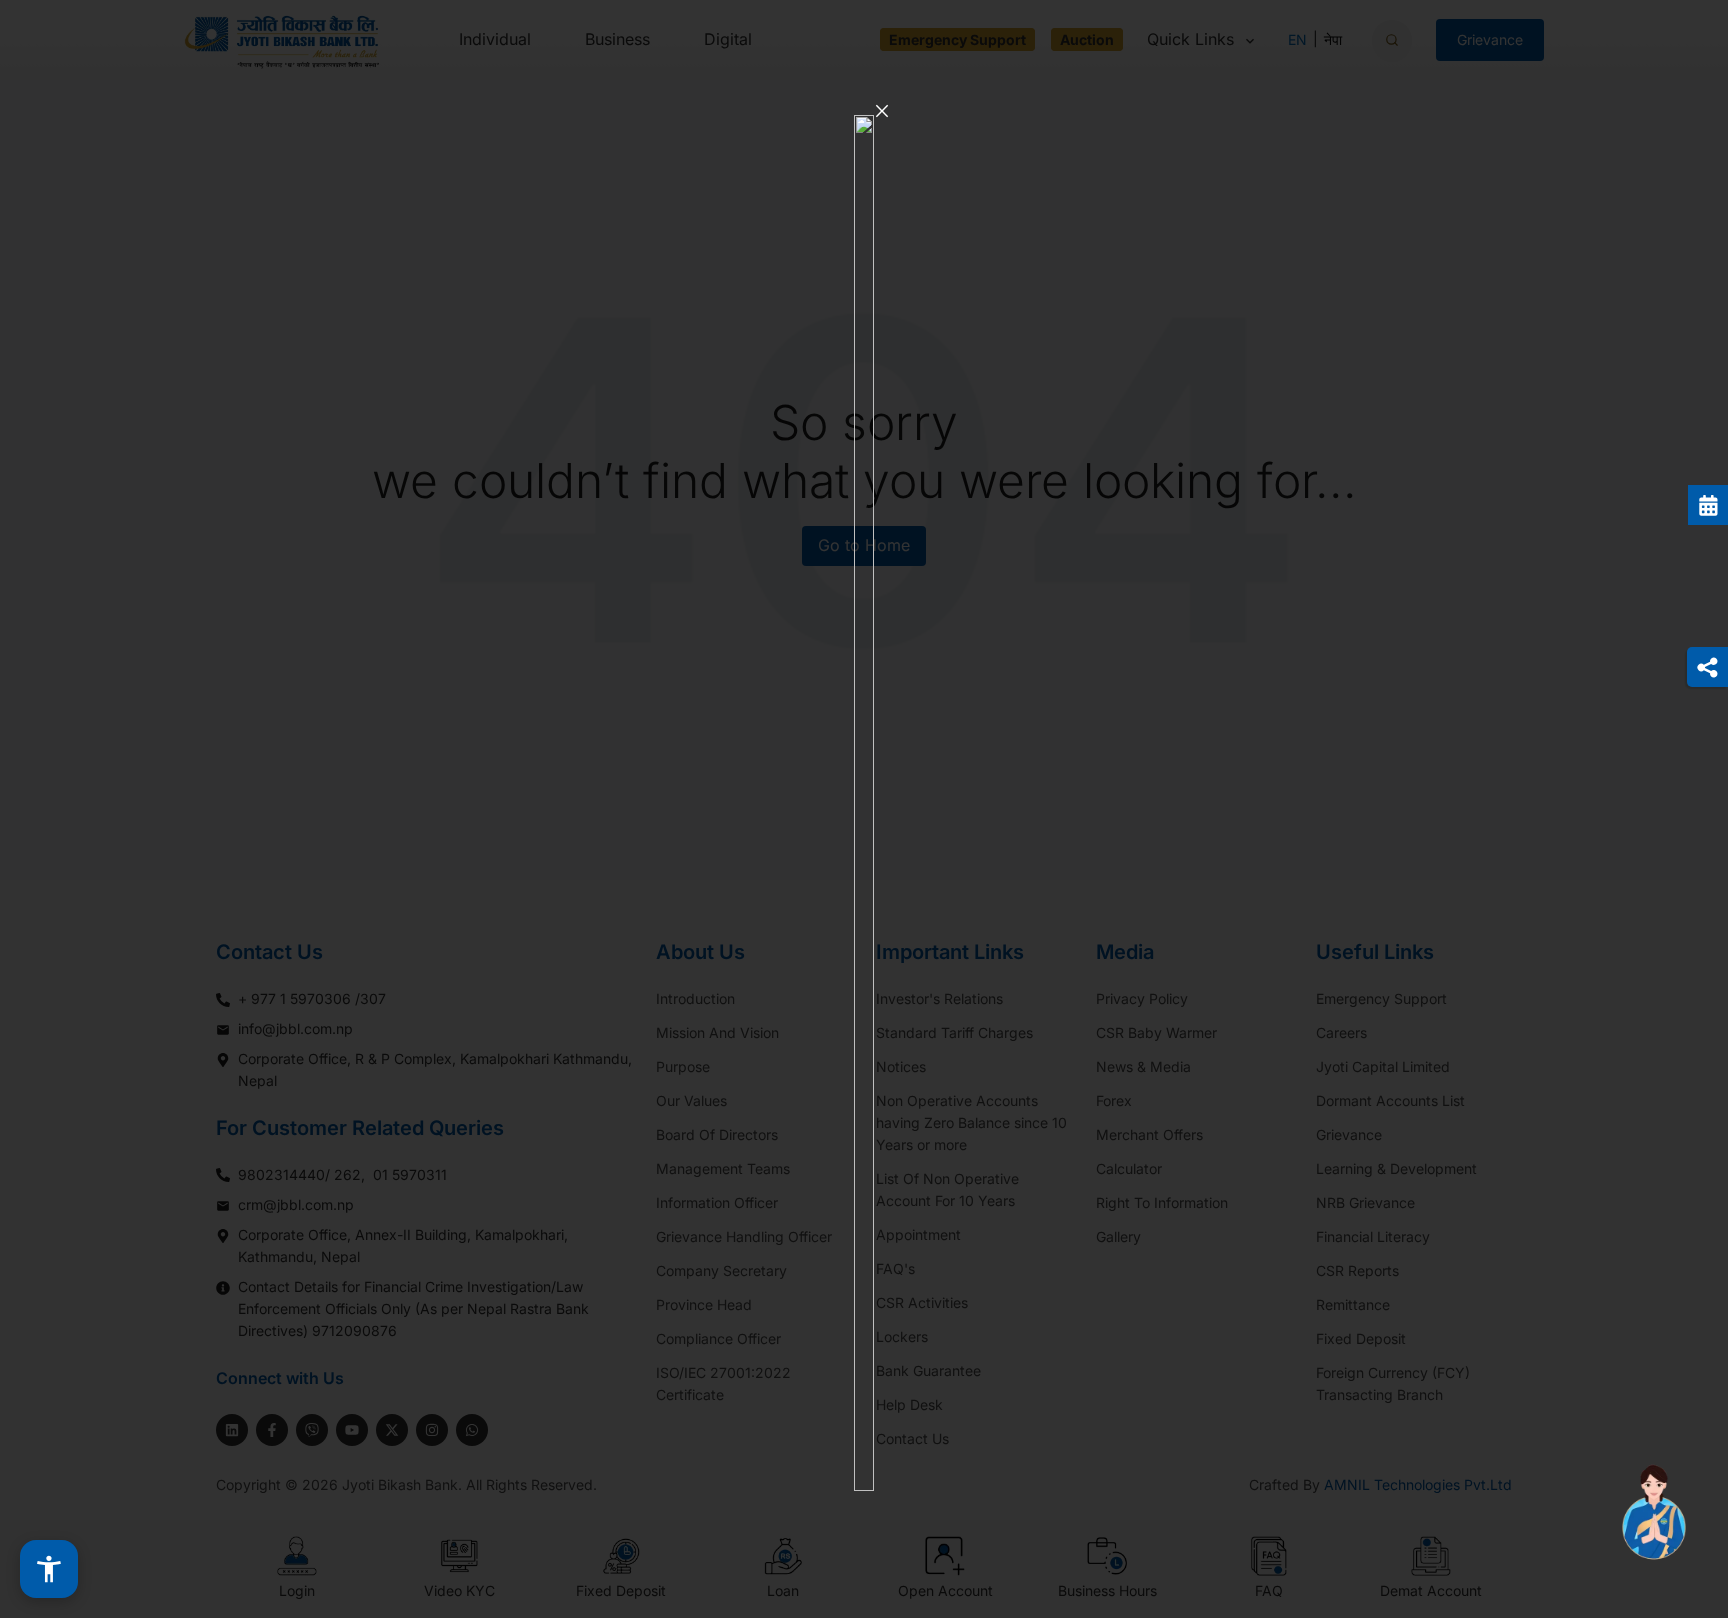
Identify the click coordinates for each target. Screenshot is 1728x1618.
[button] (49, 1569)
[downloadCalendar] (1708, 505)
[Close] (882, 111)
